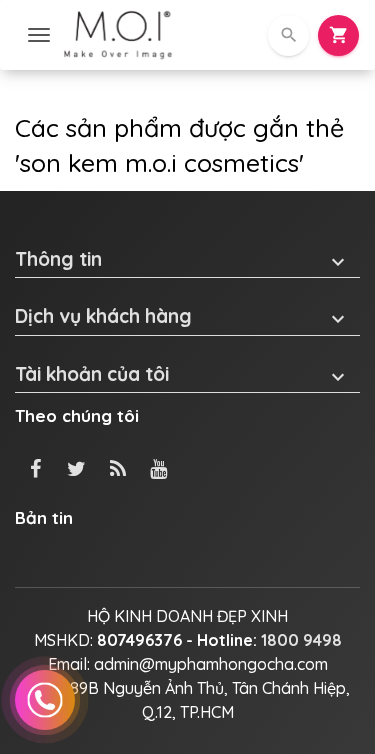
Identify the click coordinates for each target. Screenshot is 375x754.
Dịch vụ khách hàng (182, 316)
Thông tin (182, 259)
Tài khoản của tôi (182, 374)
